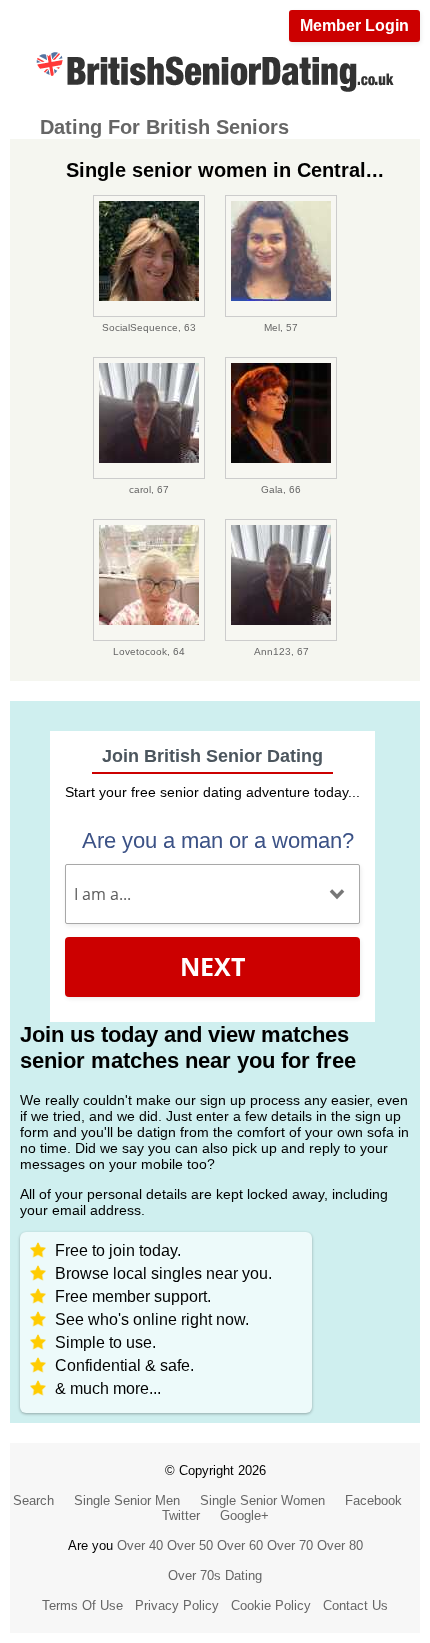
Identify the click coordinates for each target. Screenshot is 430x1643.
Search (33, 1500)
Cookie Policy (271, 1605)
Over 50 (190, 1545)
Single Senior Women (262, 1500)
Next (212, 966)
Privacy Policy (177, 1605)
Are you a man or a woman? (218, 840)
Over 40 (140, 1545)
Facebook (373, 1500)
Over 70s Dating (215, 1575)
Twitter (181, 1515)
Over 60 (240, 1545)
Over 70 (290, 1545)
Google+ (244, 1515)
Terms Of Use (82, 1605)
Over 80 (340, 1545)
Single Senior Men (127, 1500)
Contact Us (355, 1605)
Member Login (354, 25)
